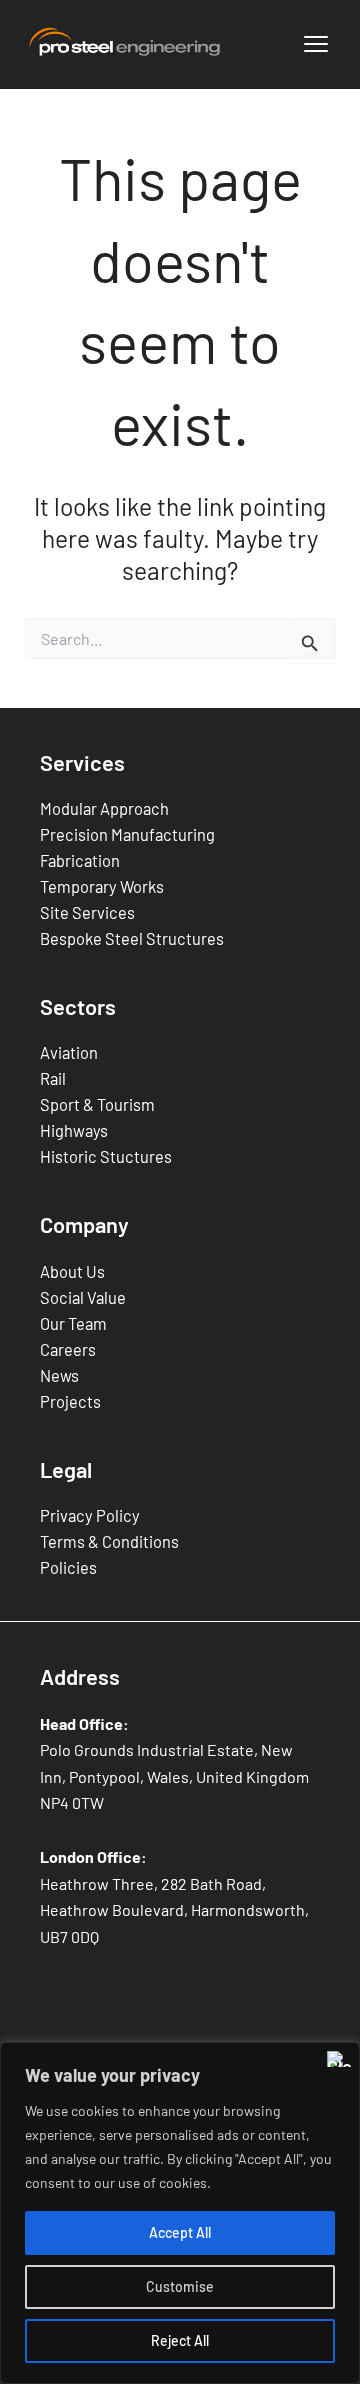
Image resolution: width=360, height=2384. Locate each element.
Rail (53, 1078)
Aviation (69, 1052)
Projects (70, 1401)
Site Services (87, 912)
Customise (180, 2286)
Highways (74, 1130)
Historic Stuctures (106, 1156)
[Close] (339, 2059)
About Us (72, 1271)
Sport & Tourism (97, 1104)
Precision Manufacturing (127, 834)
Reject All (180, 2340)
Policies (68, 1567)
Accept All (180, 2232)
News (59, 1375)
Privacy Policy (90, 1515)
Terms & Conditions (109, 1541)
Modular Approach (104, 808)
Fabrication (80, 860)
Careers (68, 1349)
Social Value (83, 1297)
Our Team (73, 1323)
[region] (180, 2213)
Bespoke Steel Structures (132, 938)
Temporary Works (102, 886)
